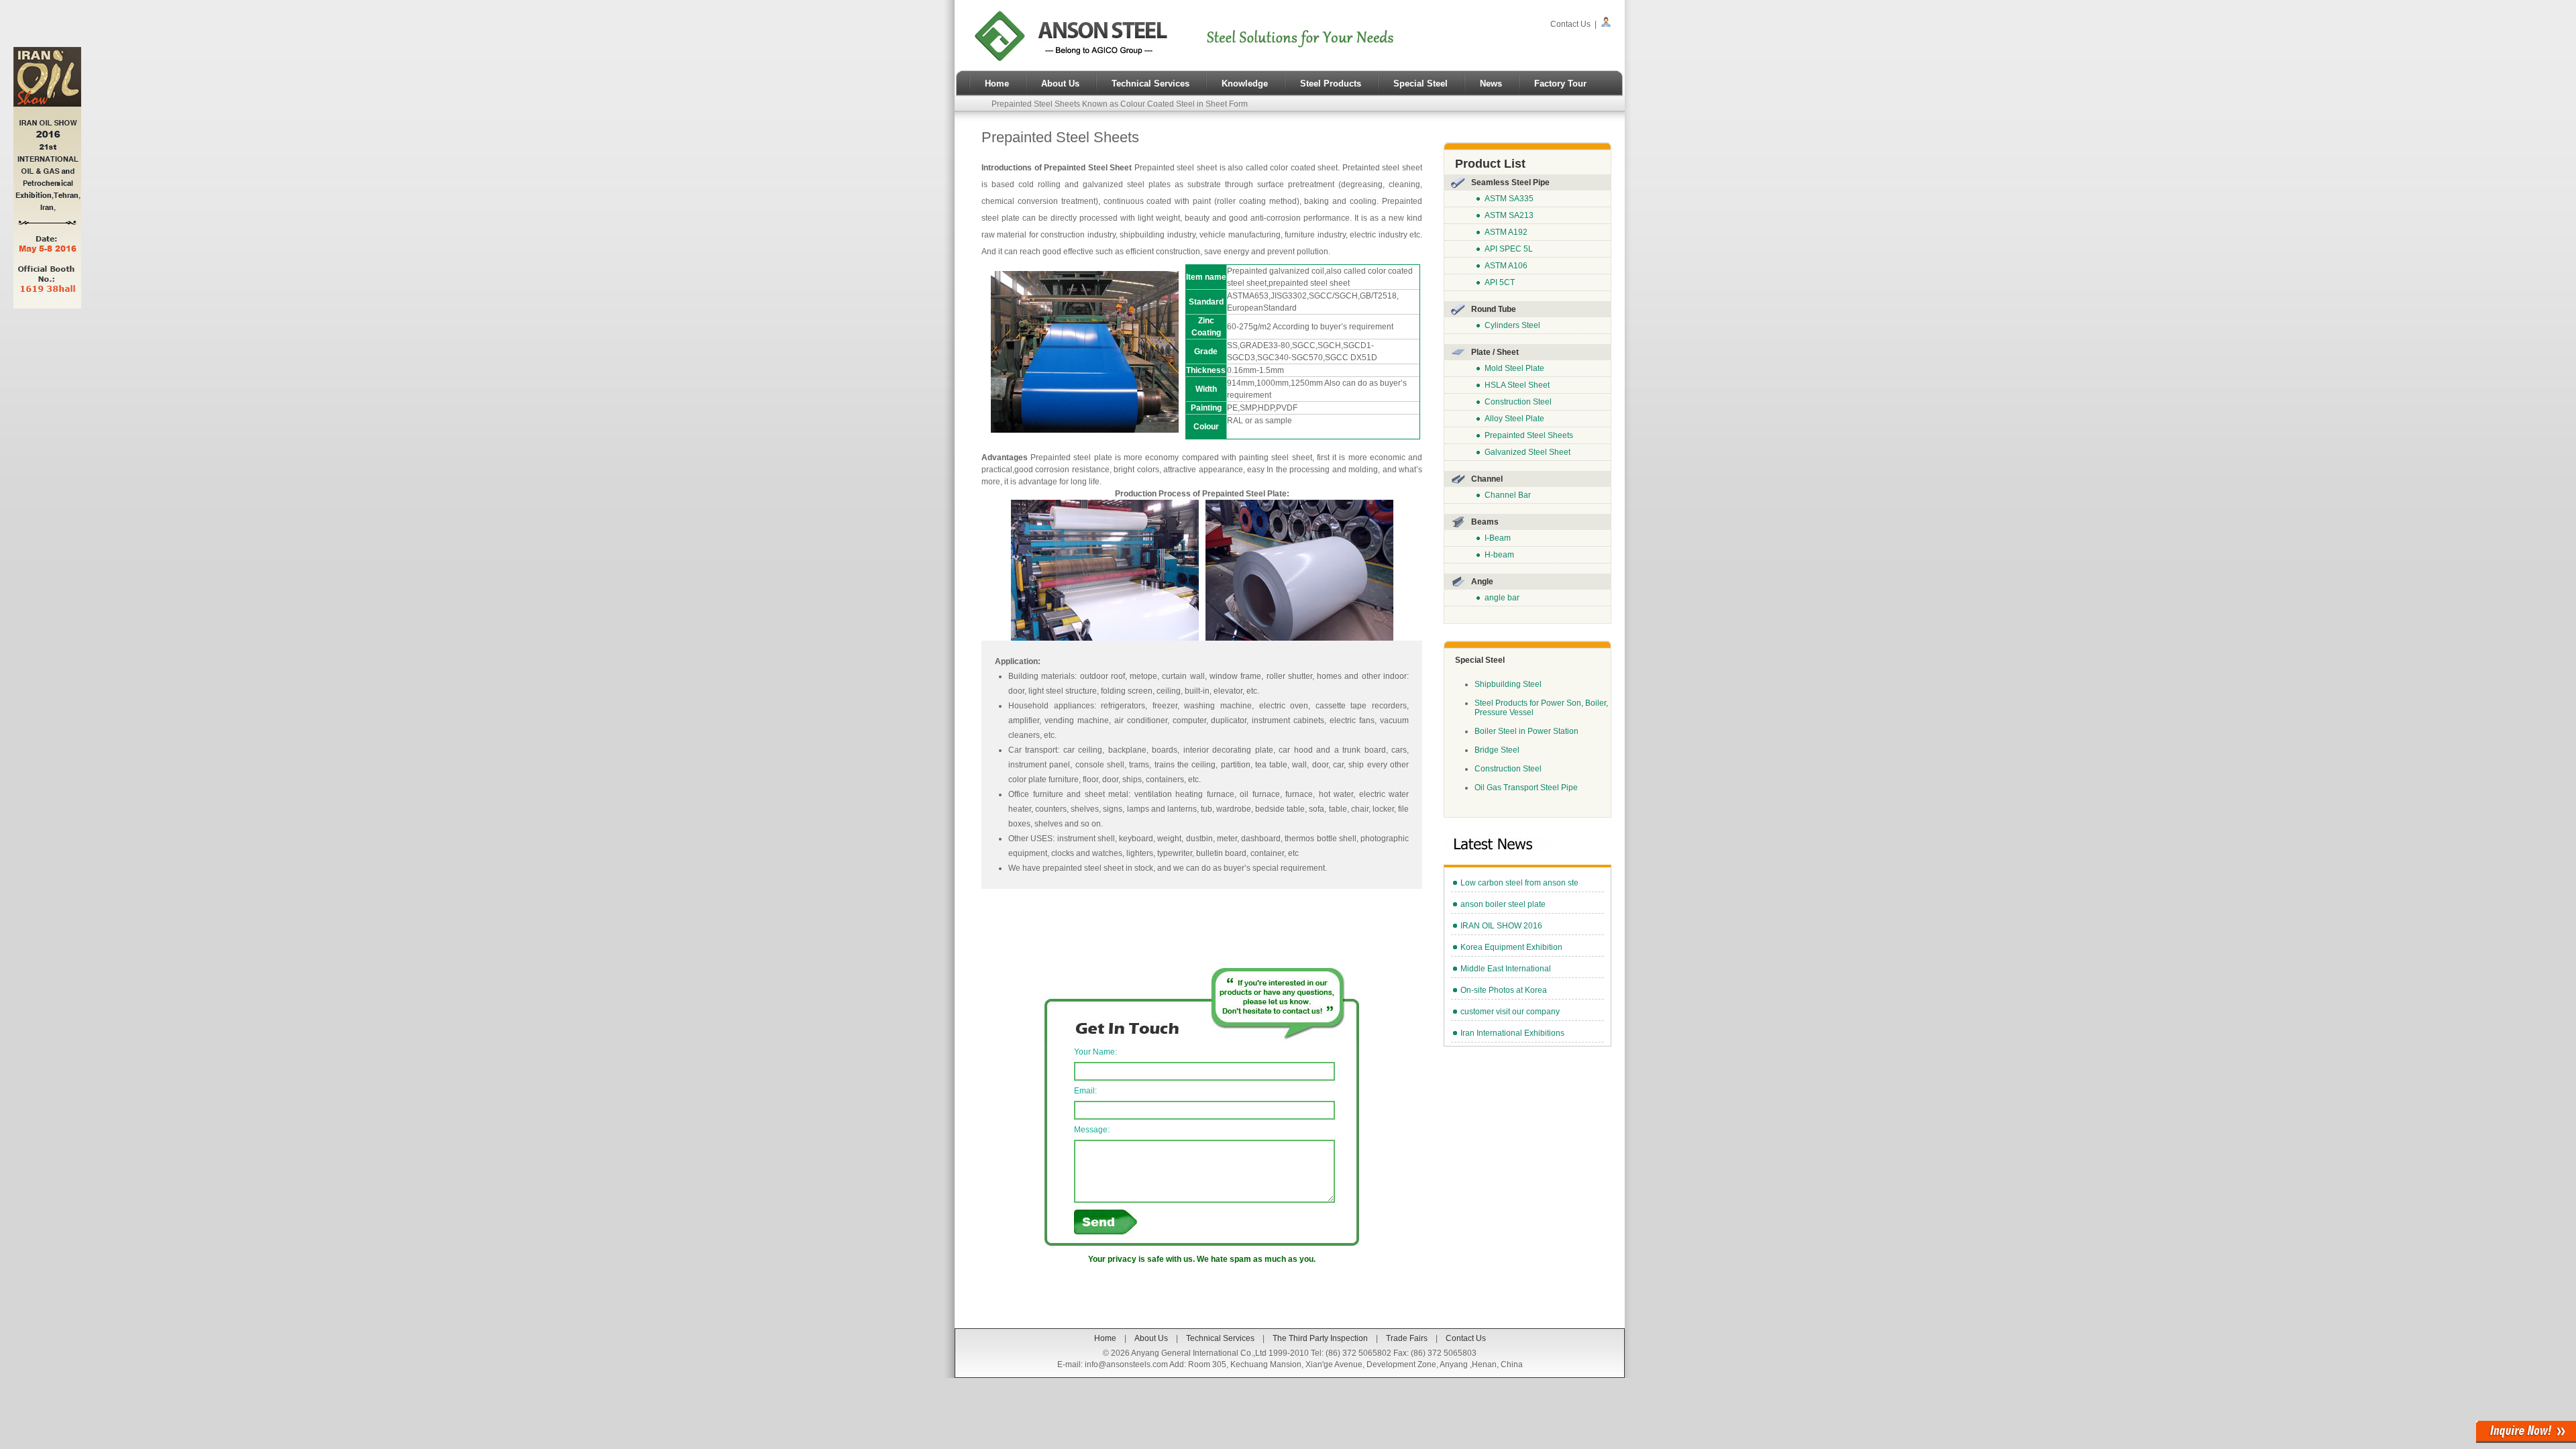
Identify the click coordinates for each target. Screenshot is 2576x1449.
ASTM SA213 (1509, 215)
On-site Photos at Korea (1504, 990)
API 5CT (1500, 282)
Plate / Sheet (1495, 352)
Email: (1085, 1091)
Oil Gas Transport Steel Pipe (1526, 788)
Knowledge (1245, 84)
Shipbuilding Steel (1508, 684)
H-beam (1499, 555)
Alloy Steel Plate (1514, 419)
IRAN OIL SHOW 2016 (1501, 926)
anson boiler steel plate (1503, 904)
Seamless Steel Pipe (1510, 182)
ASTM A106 (1506, 266)
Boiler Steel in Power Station (1526, 731)
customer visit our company (1510, 1012)
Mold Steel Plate (1514, 368)
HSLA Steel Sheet (1517, 385)
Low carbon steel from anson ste (1519, 883)
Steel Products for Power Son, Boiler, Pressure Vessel (1541, 708)
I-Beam (1498, 538)
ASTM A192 (1506, 232)
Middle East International (1506, 969)
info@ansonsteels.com (1126, 1364)
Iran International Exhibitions (1512, 1033)
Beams (1485, 522)
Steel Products (1331, 84)
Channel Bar (1508, 495)
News (1491, 84)
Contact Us (1570, 24)
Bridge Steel (1497, 750)
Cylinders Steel (1512, 325)
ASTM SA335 (1509, 199)
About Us (1060, 84)
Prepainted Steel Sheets (1529, 435)
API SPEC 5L (1509, 249)
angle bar (1502, 598)
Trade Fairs (1407, 1338)
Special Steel (1420, 84)
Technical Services (1150, 84)
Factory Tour (1560, 84)
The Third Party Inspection (1320, 1338)
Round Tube (1494, 309)
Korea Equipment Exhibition (1511, 947)
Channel (1487, 479)
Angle (1482, 582)
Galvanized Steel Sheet (1527, 452)
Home (997, 84)
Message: (1092, 1130)
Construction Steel (1518, 402)
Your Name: (1095, 1052)
